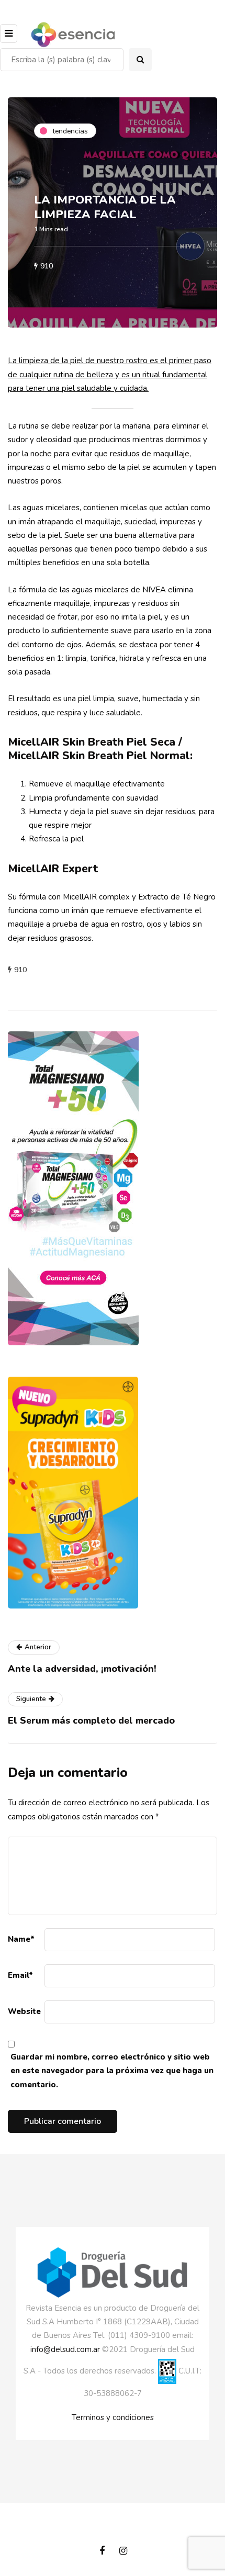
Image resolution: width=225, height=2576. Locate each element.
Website (24, 2011)
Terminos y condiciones (113, 2417)
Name (21, 1939)
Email (20, 1975)
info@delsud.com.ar (65, 2349)
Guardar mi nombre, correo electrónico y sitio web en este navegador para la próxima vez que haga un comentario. (112, 2071)
